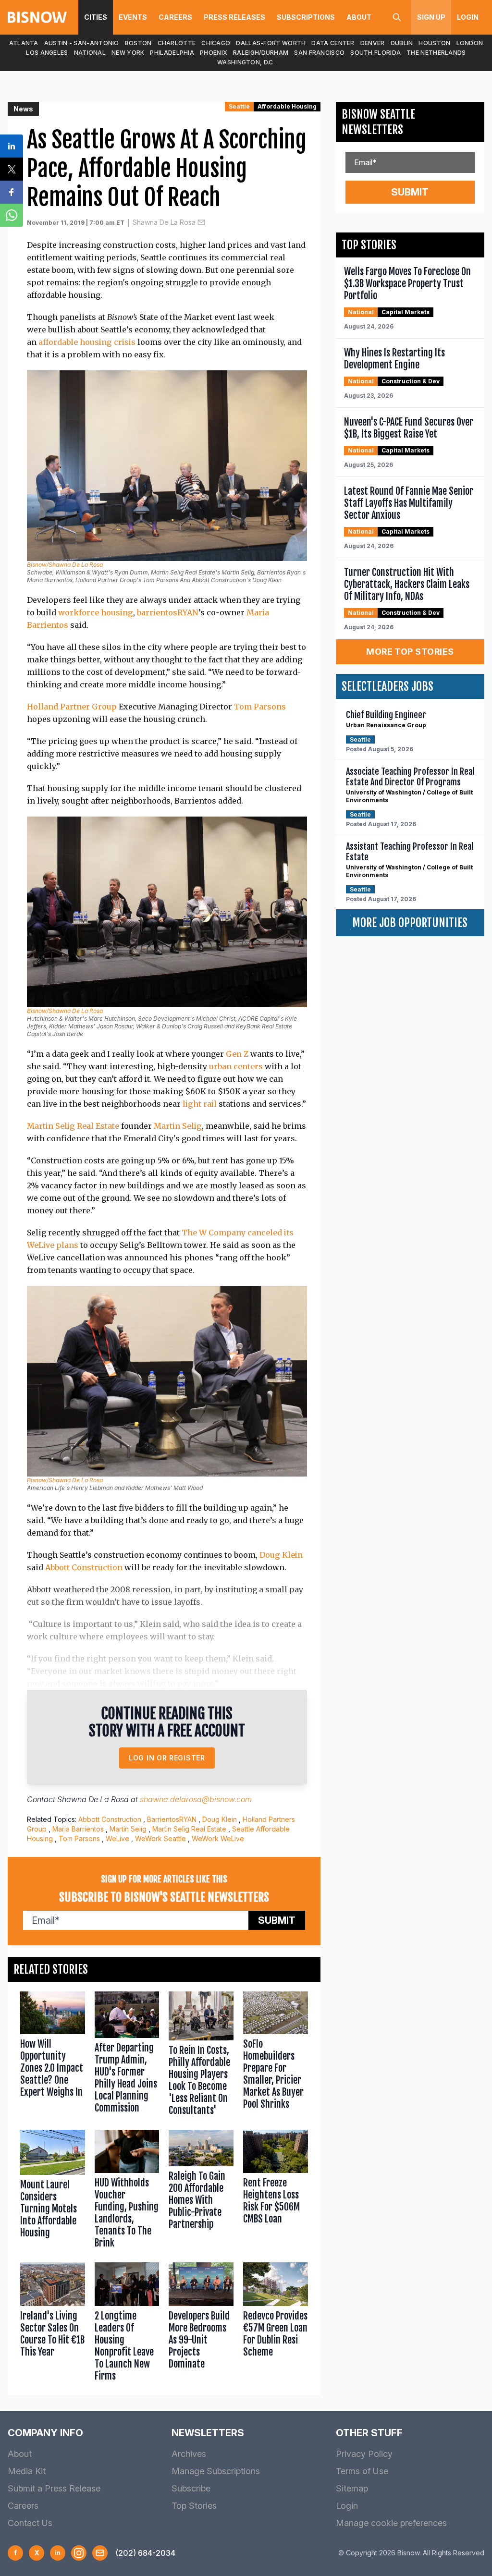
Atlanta (24, 43)
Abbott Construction (84, 1567)
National (90, 53)
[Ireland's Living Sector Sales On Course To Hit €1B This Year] (53, 2324)
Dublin (402, 43)
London (470, 43)
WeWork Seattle (160, 1838)
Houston (434, 43)
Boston (138, 43)
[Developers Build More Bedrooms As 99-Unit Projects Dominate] (201, 2324)
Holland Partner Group (72, 707)
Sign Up (431, 17)
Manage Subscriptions (216, 2471)
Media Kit (27, 2471)
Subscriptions (306, 17)
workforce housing (96, 612)
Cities (96, 17)
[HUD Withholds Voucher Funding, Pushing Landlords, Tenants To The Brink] (127, 2191)
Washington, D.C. (246, 62)
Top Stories (194, 2506)
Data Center (333, 43)
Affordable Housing (287, 106)
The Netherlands (436, 53)
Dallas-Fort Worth (271, 43)
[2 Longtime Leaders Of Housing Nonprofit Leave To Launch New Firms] (127, 2324)
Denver (373, 43)
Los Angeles (47, 53)
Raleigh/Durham (261, 53)
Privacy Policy (364, 2454)
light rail (200, 1104)
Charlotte (177, 43)
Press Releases (234, 17)
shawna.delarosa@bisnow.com (196, 1799)
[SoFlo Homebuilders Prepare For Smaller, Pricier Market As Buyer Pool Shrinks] (276, 2056)
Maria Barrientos (78, 1829)
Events (133, 17)
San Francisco (319, 53)
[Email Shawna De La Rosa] (201, 222)
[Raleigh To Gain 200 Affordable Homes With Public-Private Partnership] (201, 2191)
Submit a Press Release (54, 2488)
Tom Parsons (260, 707)
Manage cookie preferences (391, 2523)
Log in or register (167, 1758)
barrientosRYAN (168, 612)
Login (468, 17)
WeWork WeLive (218, 1838)
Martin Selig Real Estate (73, 1126)
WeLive (117, 1838)
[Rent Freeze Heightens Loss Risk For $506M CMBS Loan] (276, 2191)
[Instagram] (79, 2553)
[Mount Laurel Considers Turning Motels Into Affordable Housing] (53, 2191)
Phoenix (214, 53)
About (359, 17)
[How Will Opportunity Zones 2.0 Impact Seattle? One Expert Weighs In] (53, 2056)
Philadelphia (172, 53)
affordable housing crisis (87, 342)
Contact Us (30, 2523)
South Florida (375, 53)
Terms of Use (362, 2471)
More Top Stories (410, 652)
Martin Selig (178, 1126)
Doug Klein (281, 1555)
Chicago (216, 43)
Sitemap (352, 2488)
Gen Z (237, 1054)
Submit (277, 1920)
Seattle (239, 106)
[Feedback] (100, 2553)
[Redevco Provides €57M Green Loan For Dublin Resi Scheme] (276, 2324)
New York (128, 53)
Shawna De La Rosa (164, 222)
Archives (189, 2454)
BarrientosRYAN (172, 1819)
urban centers (236, 1066)
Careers (175, 17)
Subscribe (191, 2488)
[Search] (397, 17)
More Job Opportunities (410, 923)
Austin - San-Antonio (82, 43)
